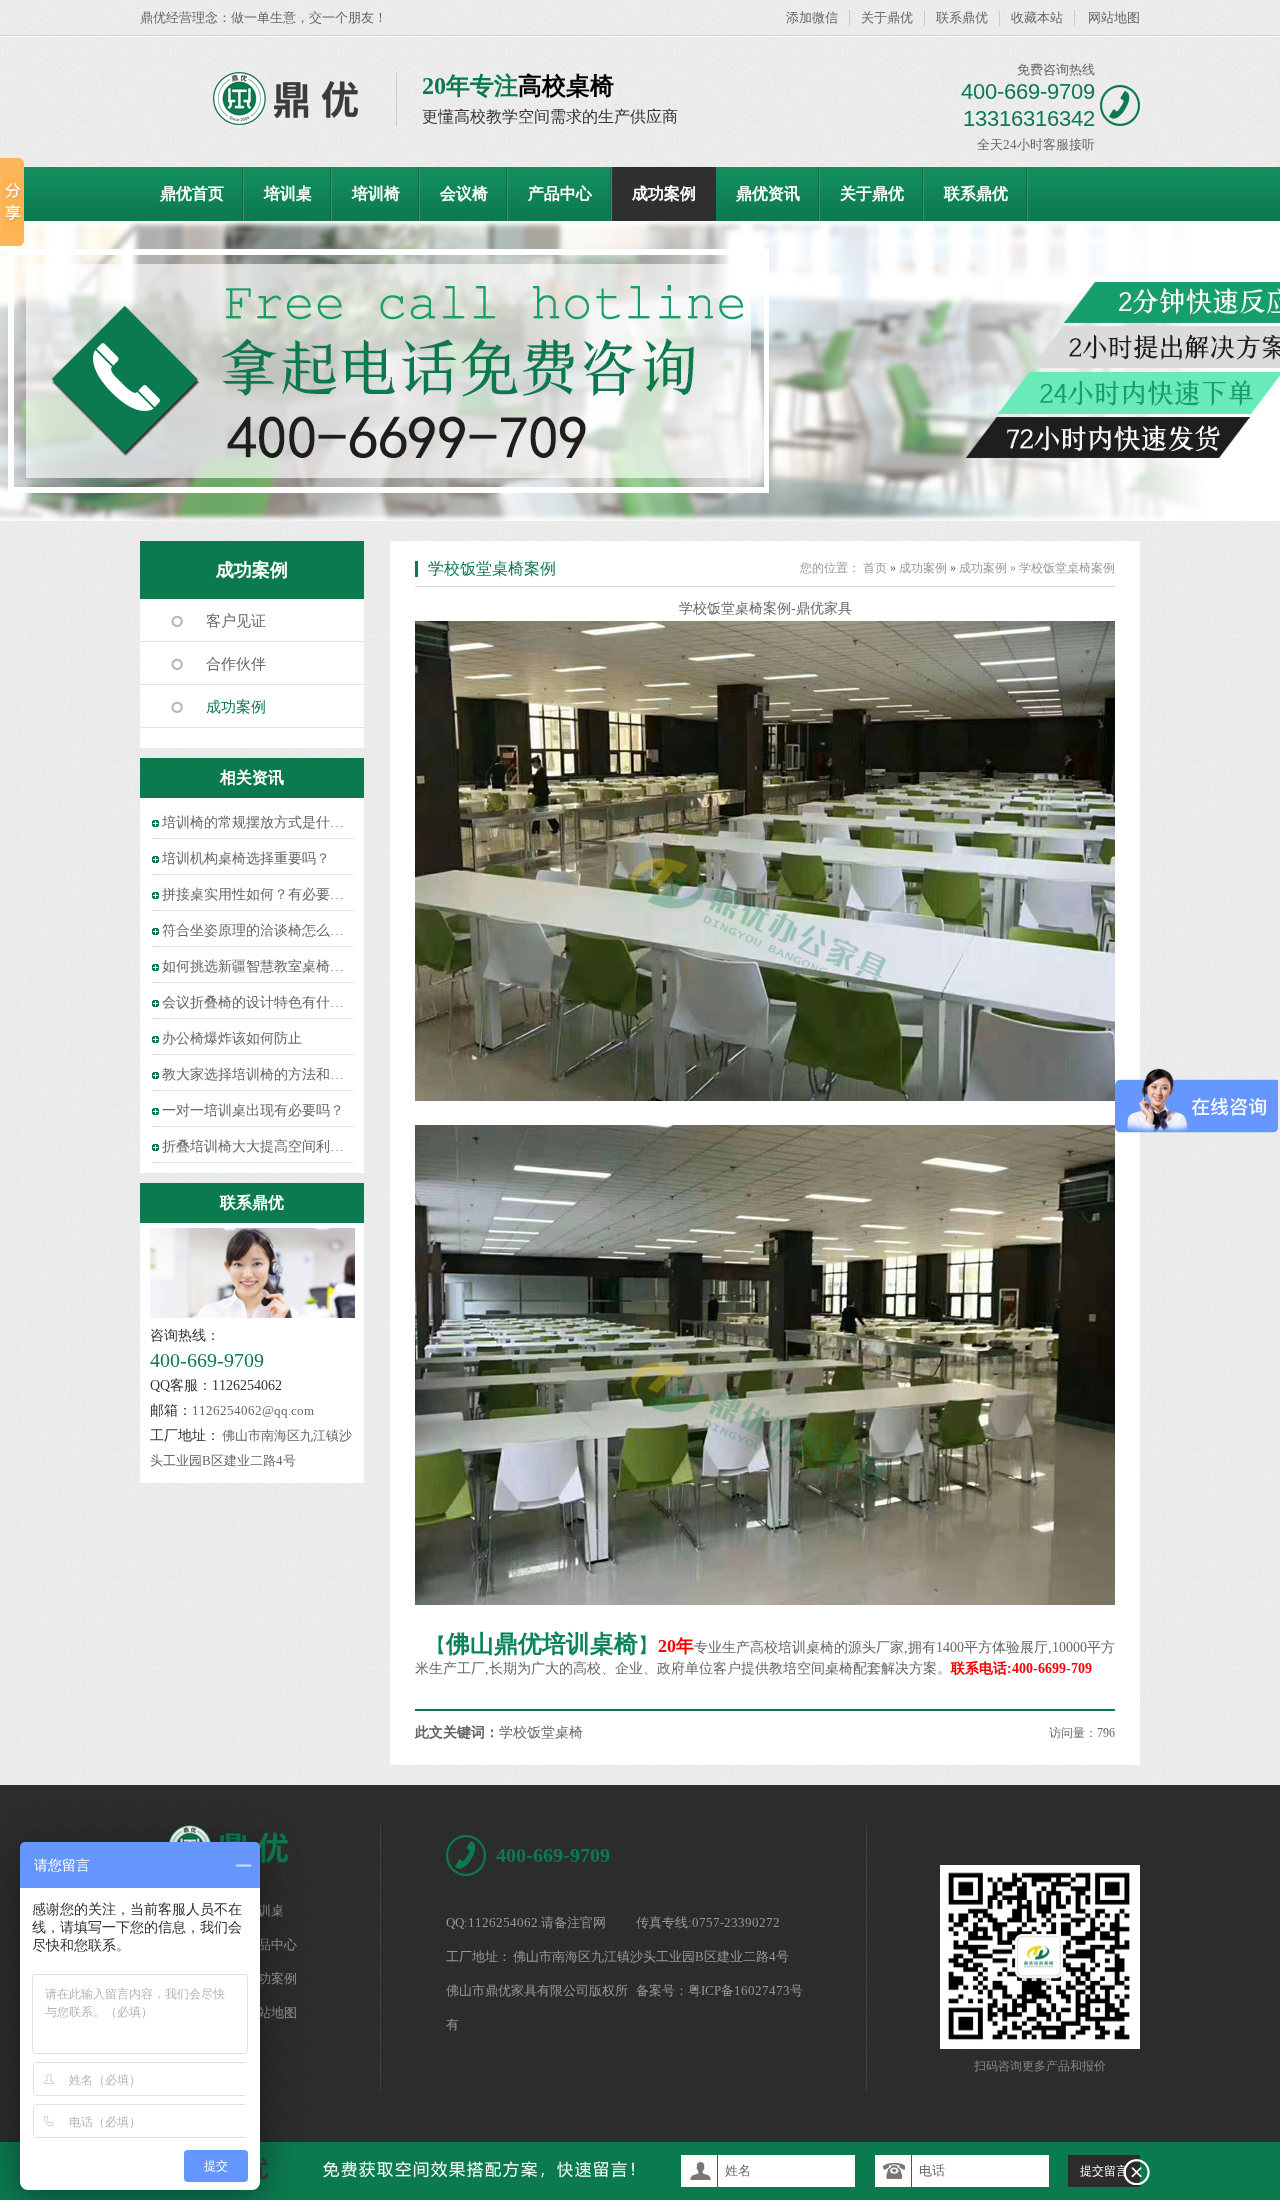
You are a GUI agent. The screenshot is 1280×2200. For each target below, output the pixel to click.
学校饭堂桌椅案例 (492, 568)
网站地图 (1114, 17)
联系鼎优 (962, 17)
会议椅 (464, 193)
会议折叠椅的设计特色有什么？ (260, 1002)
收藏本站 (1037, 17)
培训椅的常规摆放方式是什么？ (260, 822)
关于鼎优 (887, 17)
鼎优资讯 (768, 193)
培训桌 (288, 193)
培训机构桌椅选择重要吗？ (246, 858)
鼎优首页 (192, 193)
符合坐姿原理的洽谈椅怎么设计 (260, 930)
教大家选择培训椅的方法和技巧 (260, 1074)
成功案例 (664, 193)
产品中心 (560, 193)
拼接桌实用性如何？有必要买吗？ (267, 894)
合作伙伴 (236, 664)
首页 (875, 568)
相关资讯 (252, 777)
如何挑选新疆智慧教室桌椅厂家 (260, 966)
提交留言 (1104, 2171)
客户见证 (236, 621)
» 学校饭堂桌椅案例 (1062, 568)
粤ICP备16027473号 (745, 1990)
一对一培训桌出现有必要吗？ (253, 1110)
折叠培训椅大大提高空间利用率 (260, 1146)
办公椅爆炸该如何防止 (232, 1038)
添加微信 (812, 17)
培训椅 (376, 193)
